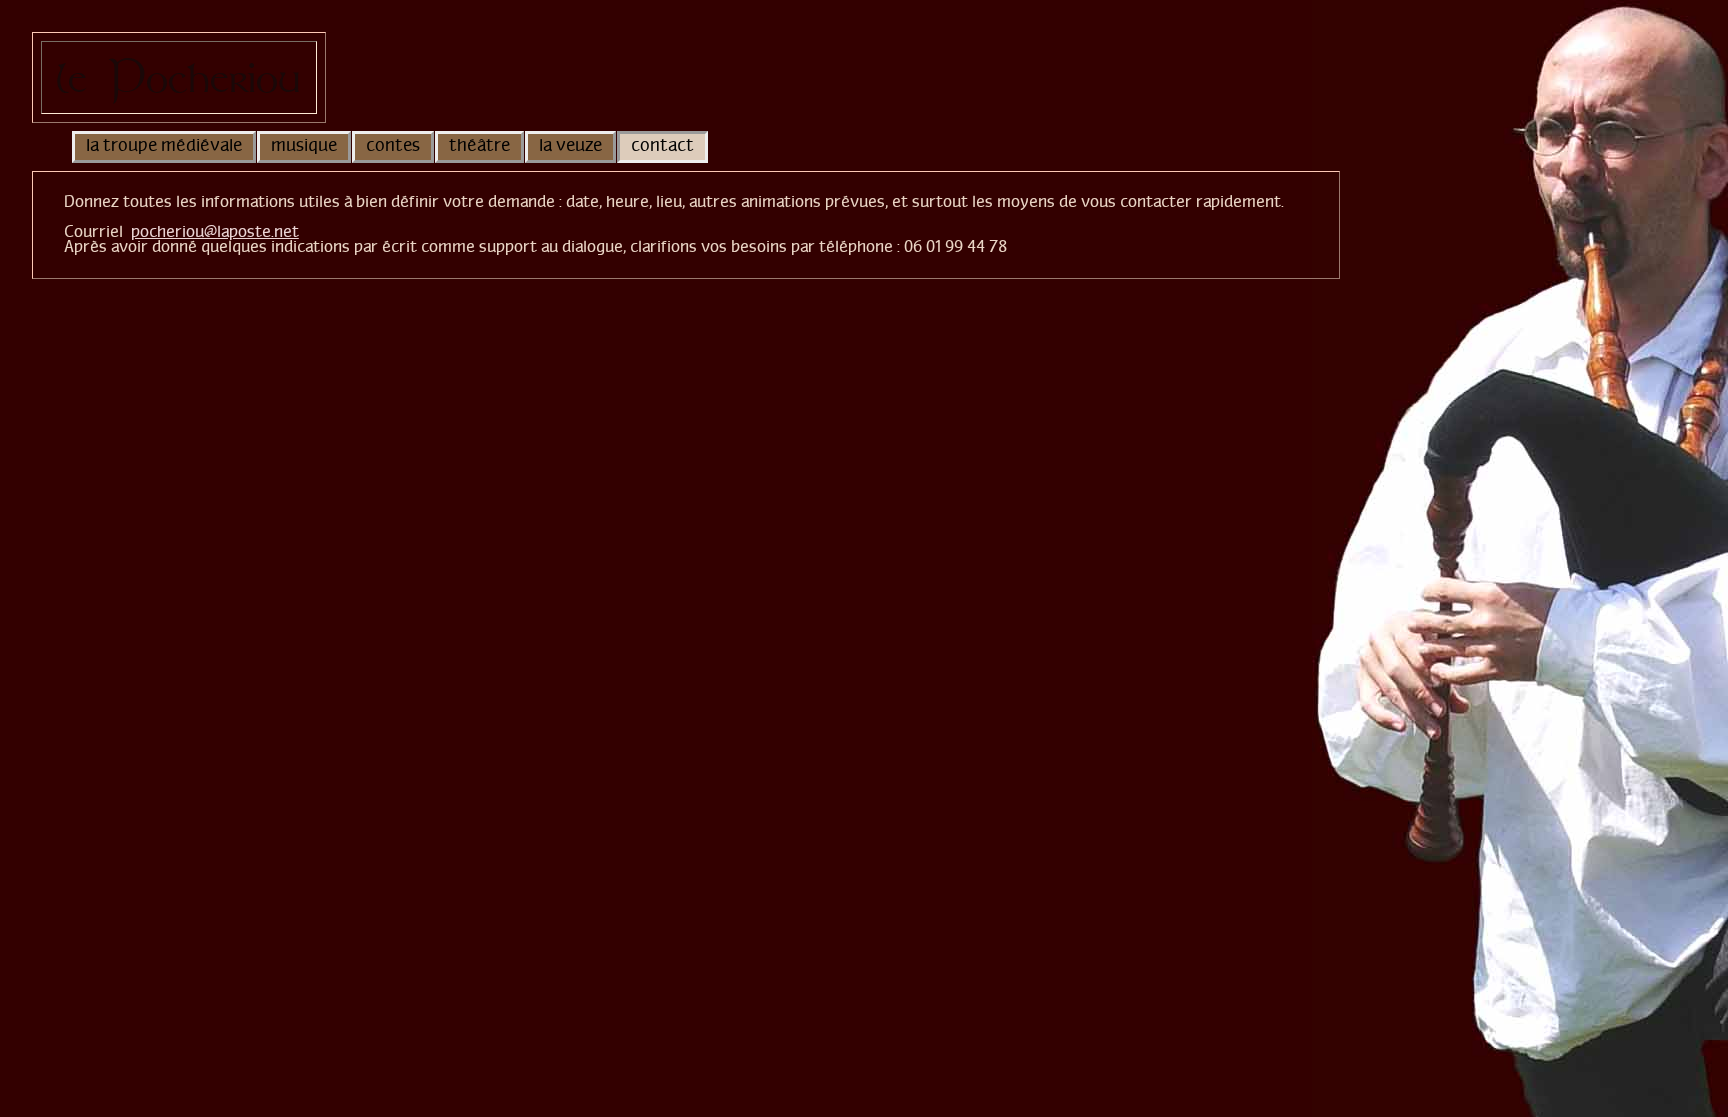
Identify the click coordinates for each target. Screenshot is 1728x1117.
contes (393, 147)
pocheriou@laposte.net (215, 232)
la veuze (570, 147)
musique (304, 147)
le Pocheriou (178, 77)
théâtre (479, 147)
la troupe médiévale (164, 147)
